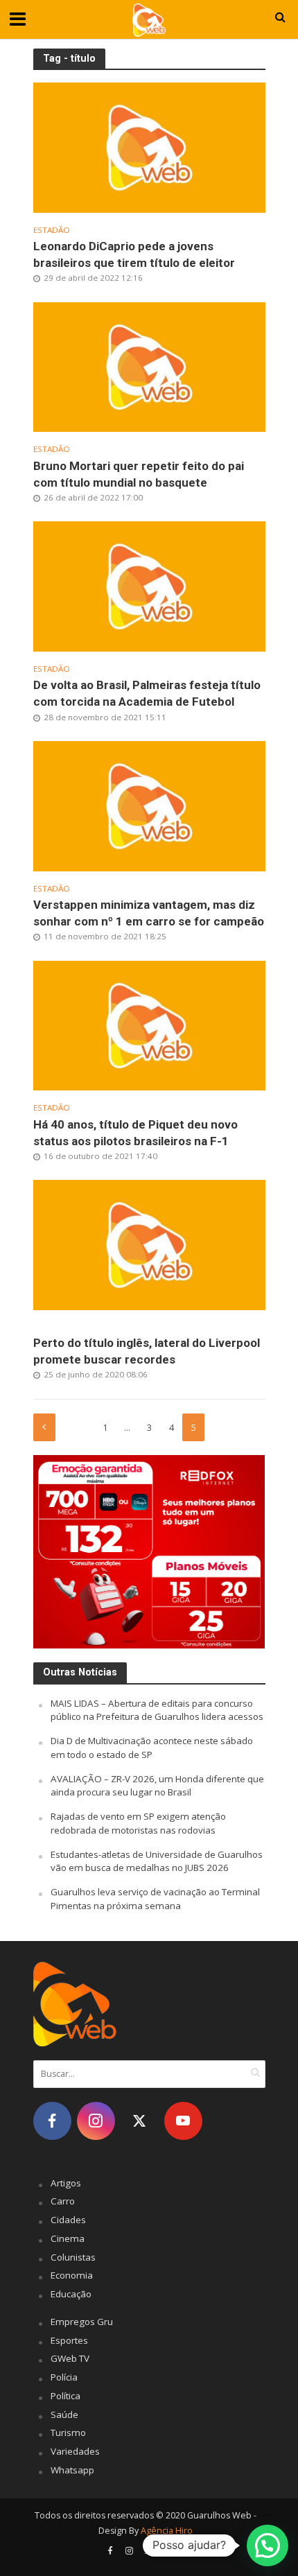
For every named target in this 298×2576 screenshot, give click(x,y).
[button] (268, 2545)
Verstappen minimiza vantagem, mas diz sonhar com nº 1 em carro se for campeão (149, 913)
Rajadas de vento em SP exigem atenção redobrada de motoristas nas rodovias (138, 1823)
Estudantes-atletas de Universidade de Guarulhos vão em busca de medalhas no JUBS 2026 (157, 1861)
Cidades (68, 2220)
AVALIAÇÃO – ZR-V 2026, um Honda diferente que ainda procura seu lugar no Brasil (157, 1786)
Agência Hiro (167, 2531)
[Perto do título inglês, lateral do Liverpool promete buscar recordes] (149, 1244)
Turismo (68, 2433)
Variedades (75, 2451)
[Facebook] (52, 2121)
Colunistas (73, 2257)
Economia (72, 2275)
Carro (63, 2201)
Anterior (44, 1427)
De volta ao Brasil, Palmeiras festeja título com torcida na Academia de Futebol (147, 693)
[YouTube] (183, 2121)
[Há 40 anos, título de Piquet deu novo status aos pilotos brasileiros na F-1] (149, 1024)
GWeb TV (70, 2358)
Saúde (64, 2414)
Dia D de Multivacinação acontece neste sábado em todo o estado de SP (152, 1748)
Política (65, 2396)
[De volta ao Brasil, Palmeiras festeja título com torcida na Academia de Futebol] (149, 585)
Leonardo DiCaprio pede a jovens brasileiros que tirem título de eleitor (134, 254)
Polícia (64, 2377)
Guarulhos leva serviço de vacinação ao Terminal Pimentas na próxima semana (155, 1899)
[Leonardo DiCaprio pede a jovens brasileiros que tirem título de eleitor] (149, 146)
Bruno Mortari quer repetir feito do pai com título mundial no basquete (139, 474)
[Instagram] (96, 2121)
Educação (71, 2294)
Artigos (66, 2183)
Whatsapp (72, 2470)
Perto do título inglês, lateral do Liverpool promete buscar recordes (147, 1351)
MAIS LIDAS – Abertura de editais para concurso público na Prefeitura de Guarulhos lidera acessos (157, 1710)
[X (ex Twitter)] (140, 2121)
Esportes (69, 2340)
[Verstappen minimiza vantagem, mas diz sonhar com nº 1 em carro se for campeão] (149, 805)
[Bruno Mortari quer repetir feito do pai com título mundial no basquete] (149, 366)
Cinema (68, 2238)
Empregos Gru (82, 2322)
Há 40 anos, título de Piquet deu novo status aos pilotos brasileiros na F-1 (135, 1133)
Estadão (52, 230)
